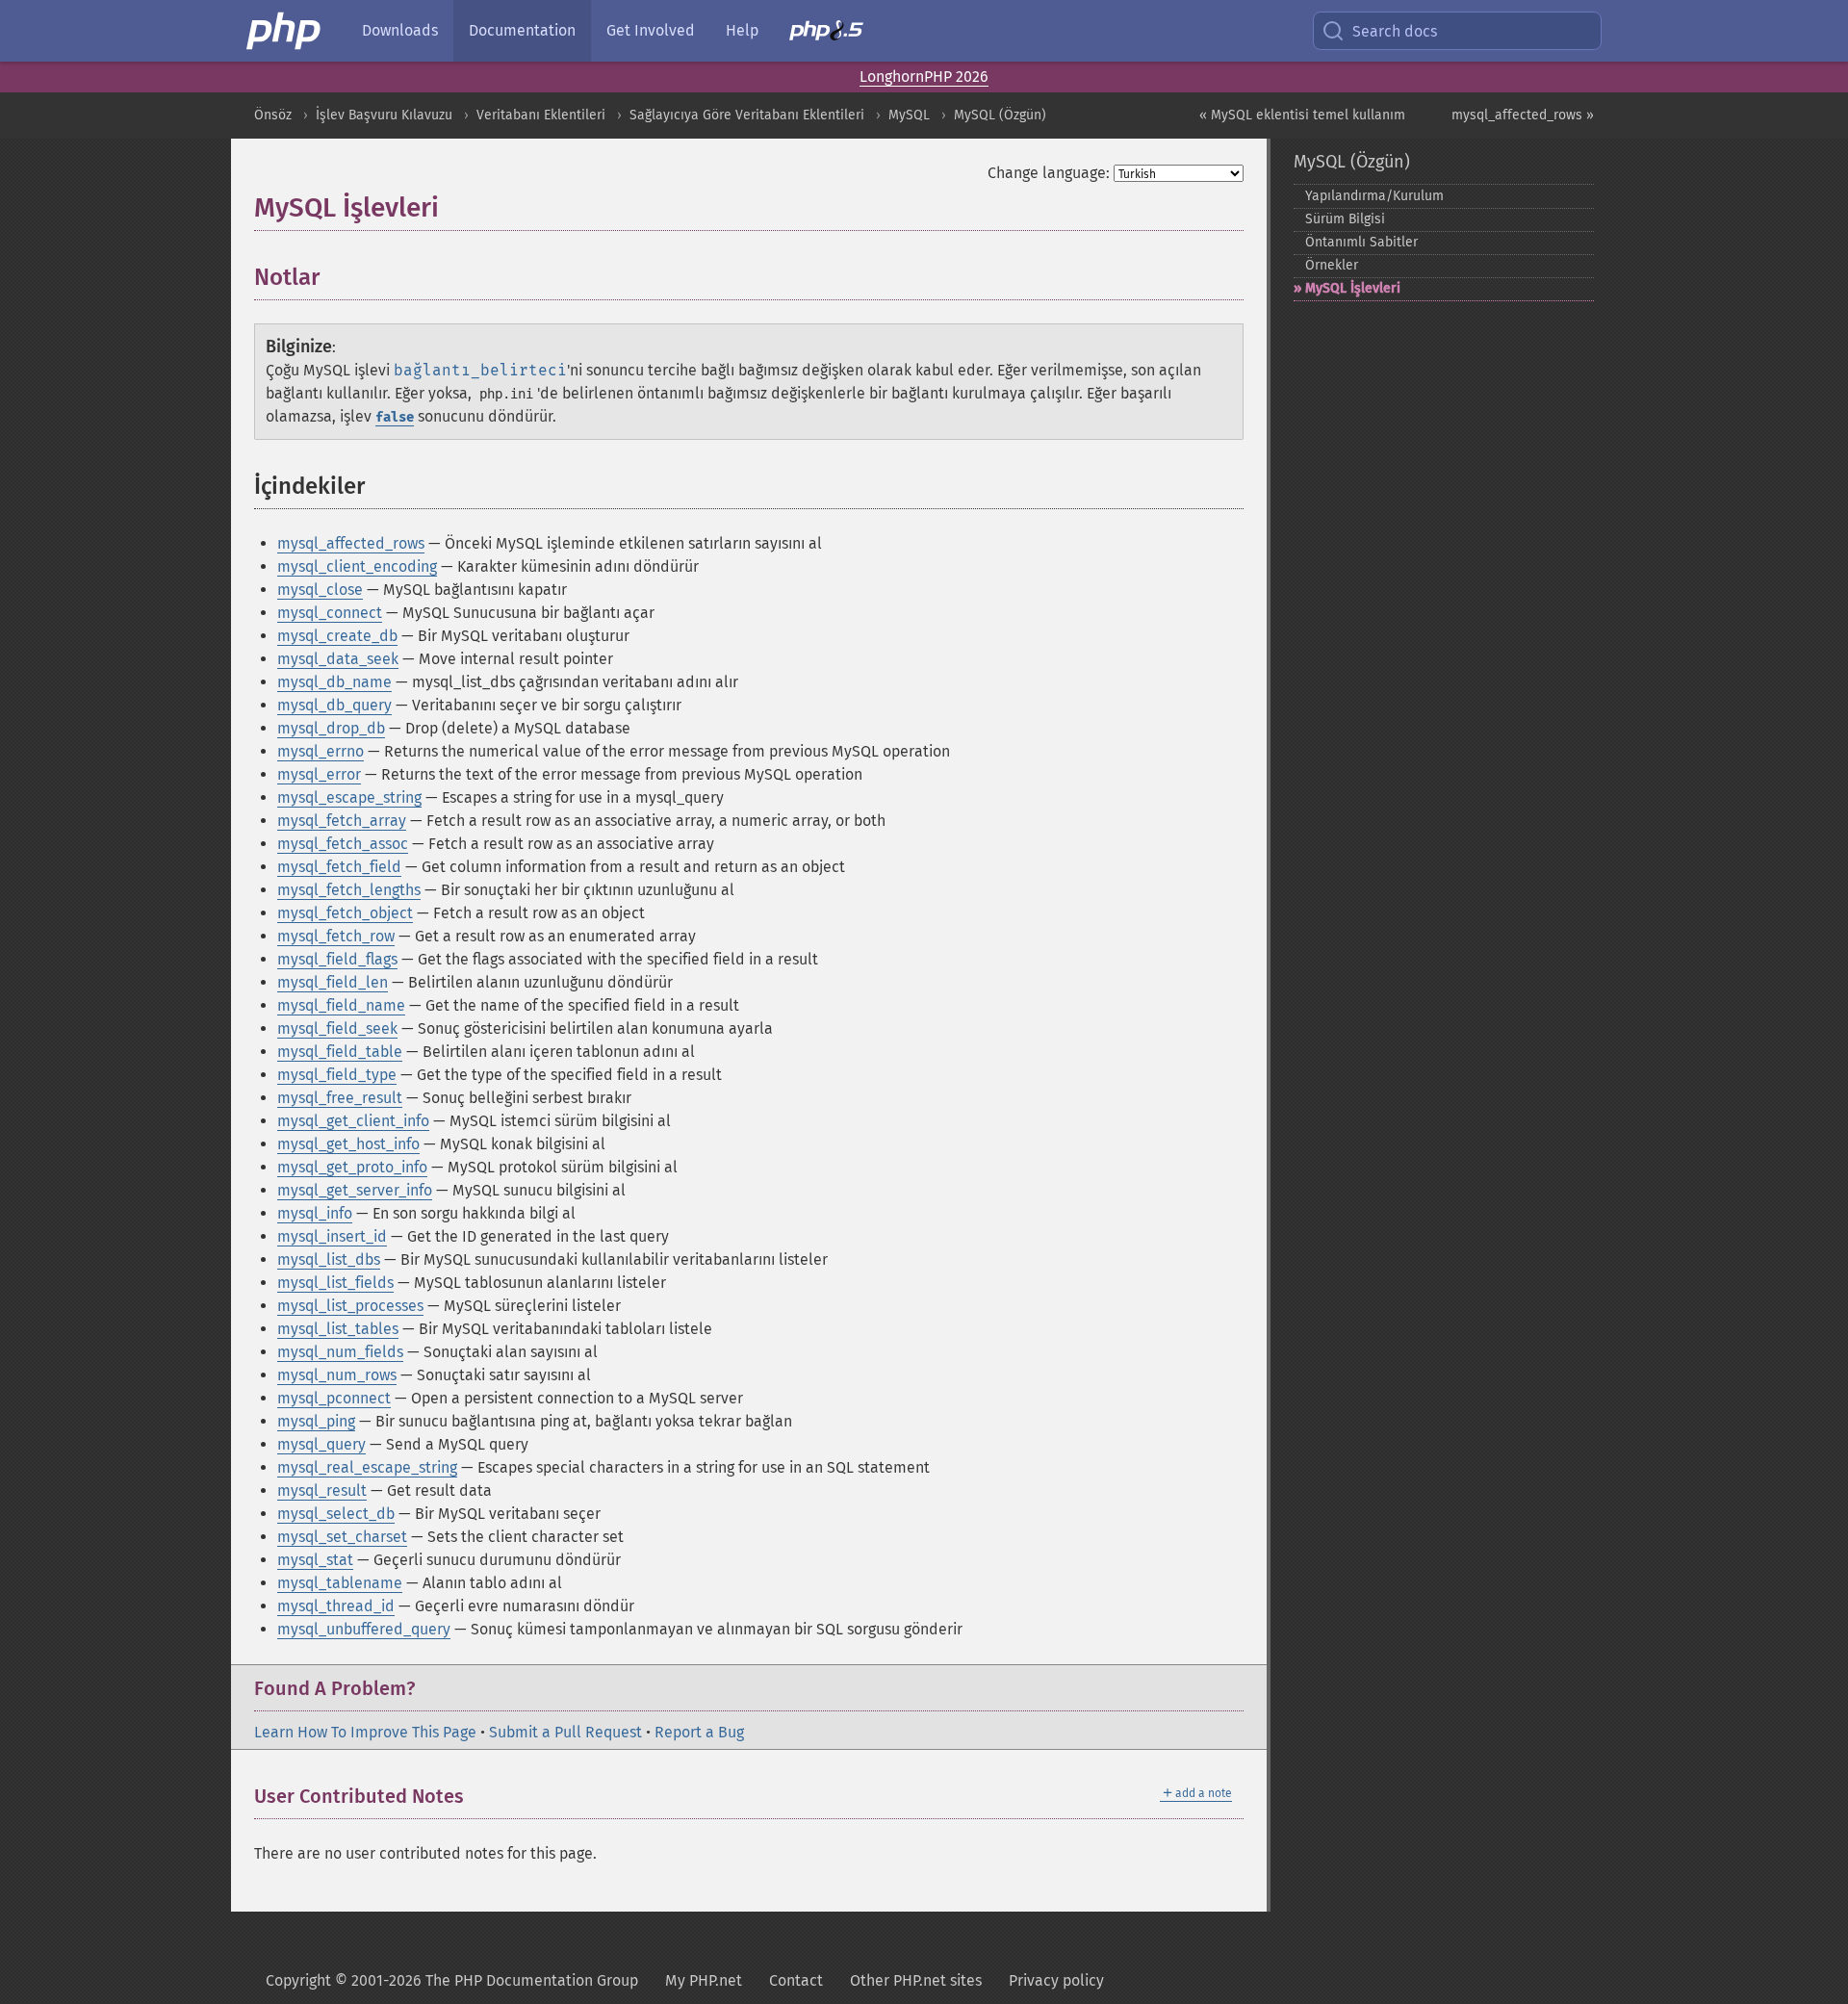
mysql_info (315, 1213)
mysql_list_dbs (329, 1259)
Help (742, 30)
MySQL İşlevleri (1353, 288)
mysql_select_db (336, 1514)
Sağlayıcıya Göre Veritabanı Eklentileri (747, 115)
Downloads (400, 30)
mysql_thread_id (336, 1606)
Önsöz (273, 115)
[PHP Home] (285, 31)
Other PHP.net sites (916, 1980)
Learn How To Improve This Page (365, 1732)
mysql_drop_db (331, 728)
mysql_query (321, 1444)
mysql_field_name (341, 1005)
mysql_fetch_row (336, 936)
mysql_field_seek (337, 1028)
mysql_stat (315, 1560)
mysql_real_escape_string (367, 1467)
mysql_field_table (340, 1052)
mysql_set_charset (342, 1537)
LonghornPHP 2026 (924, 77)
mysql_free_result (340, 1098)
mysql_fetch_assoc (343, 844)
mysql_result (322, 1490)
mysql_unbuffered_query (364, 1629)
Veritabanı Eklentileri (541, 115)
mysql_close (320, 590)
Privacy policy (1056, 1980)
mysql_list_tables (338, 1329)
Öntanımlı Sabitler (1361, 242)
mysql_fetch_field (339, 867)
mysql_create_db (337, 636)
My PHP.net (704, 1980)
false (395, 417)
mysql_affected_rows (351, 543)
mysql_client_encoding (357, 566)
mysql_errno (321, 751)
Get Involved (651, 30)
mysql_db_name (334, 682)
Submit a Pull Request (565, 1732)
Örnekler (1332, 265)
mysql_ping (316, 1421)
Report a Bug (699, 1732)
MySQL (909, 115)
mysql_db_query (334, 705)
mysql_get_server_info (355, 1190)
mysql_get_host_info (348, 1144)
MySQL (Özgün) (1000, 115)
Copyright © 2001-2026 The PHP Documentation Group (452, 1980)
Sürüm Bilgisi (1345, 219)
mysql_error (319, 774)
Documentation (522, 30)
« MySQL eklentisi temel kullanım (1302, 115)
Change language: (1049, 173)
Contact (796, 1980)
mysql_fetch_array (342, 821)
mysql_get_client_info (353, 1121)
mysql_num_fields (340, 1352)
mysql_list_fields (335, 1283)
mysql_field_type (337, 1075)
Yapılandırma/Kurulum (1374, 196)
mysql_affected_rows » (1523, 115)
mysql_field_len (333, 982)
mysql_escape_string (349, 797)
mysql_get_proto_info (352, 1167)
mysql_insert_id (332, 1236)
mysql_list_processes (350, 1306)
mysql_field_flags (337, 959)
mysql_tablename (340, 1583)
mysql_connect (330, 613)
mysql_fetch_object (345, 913)
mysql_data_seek (338, 659)
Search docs (1395, 31)
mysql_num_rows (337, 1375)
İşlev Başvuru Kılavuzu (384, 115)
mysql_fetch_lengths (349, 890)
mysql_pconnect (334, 1398)
